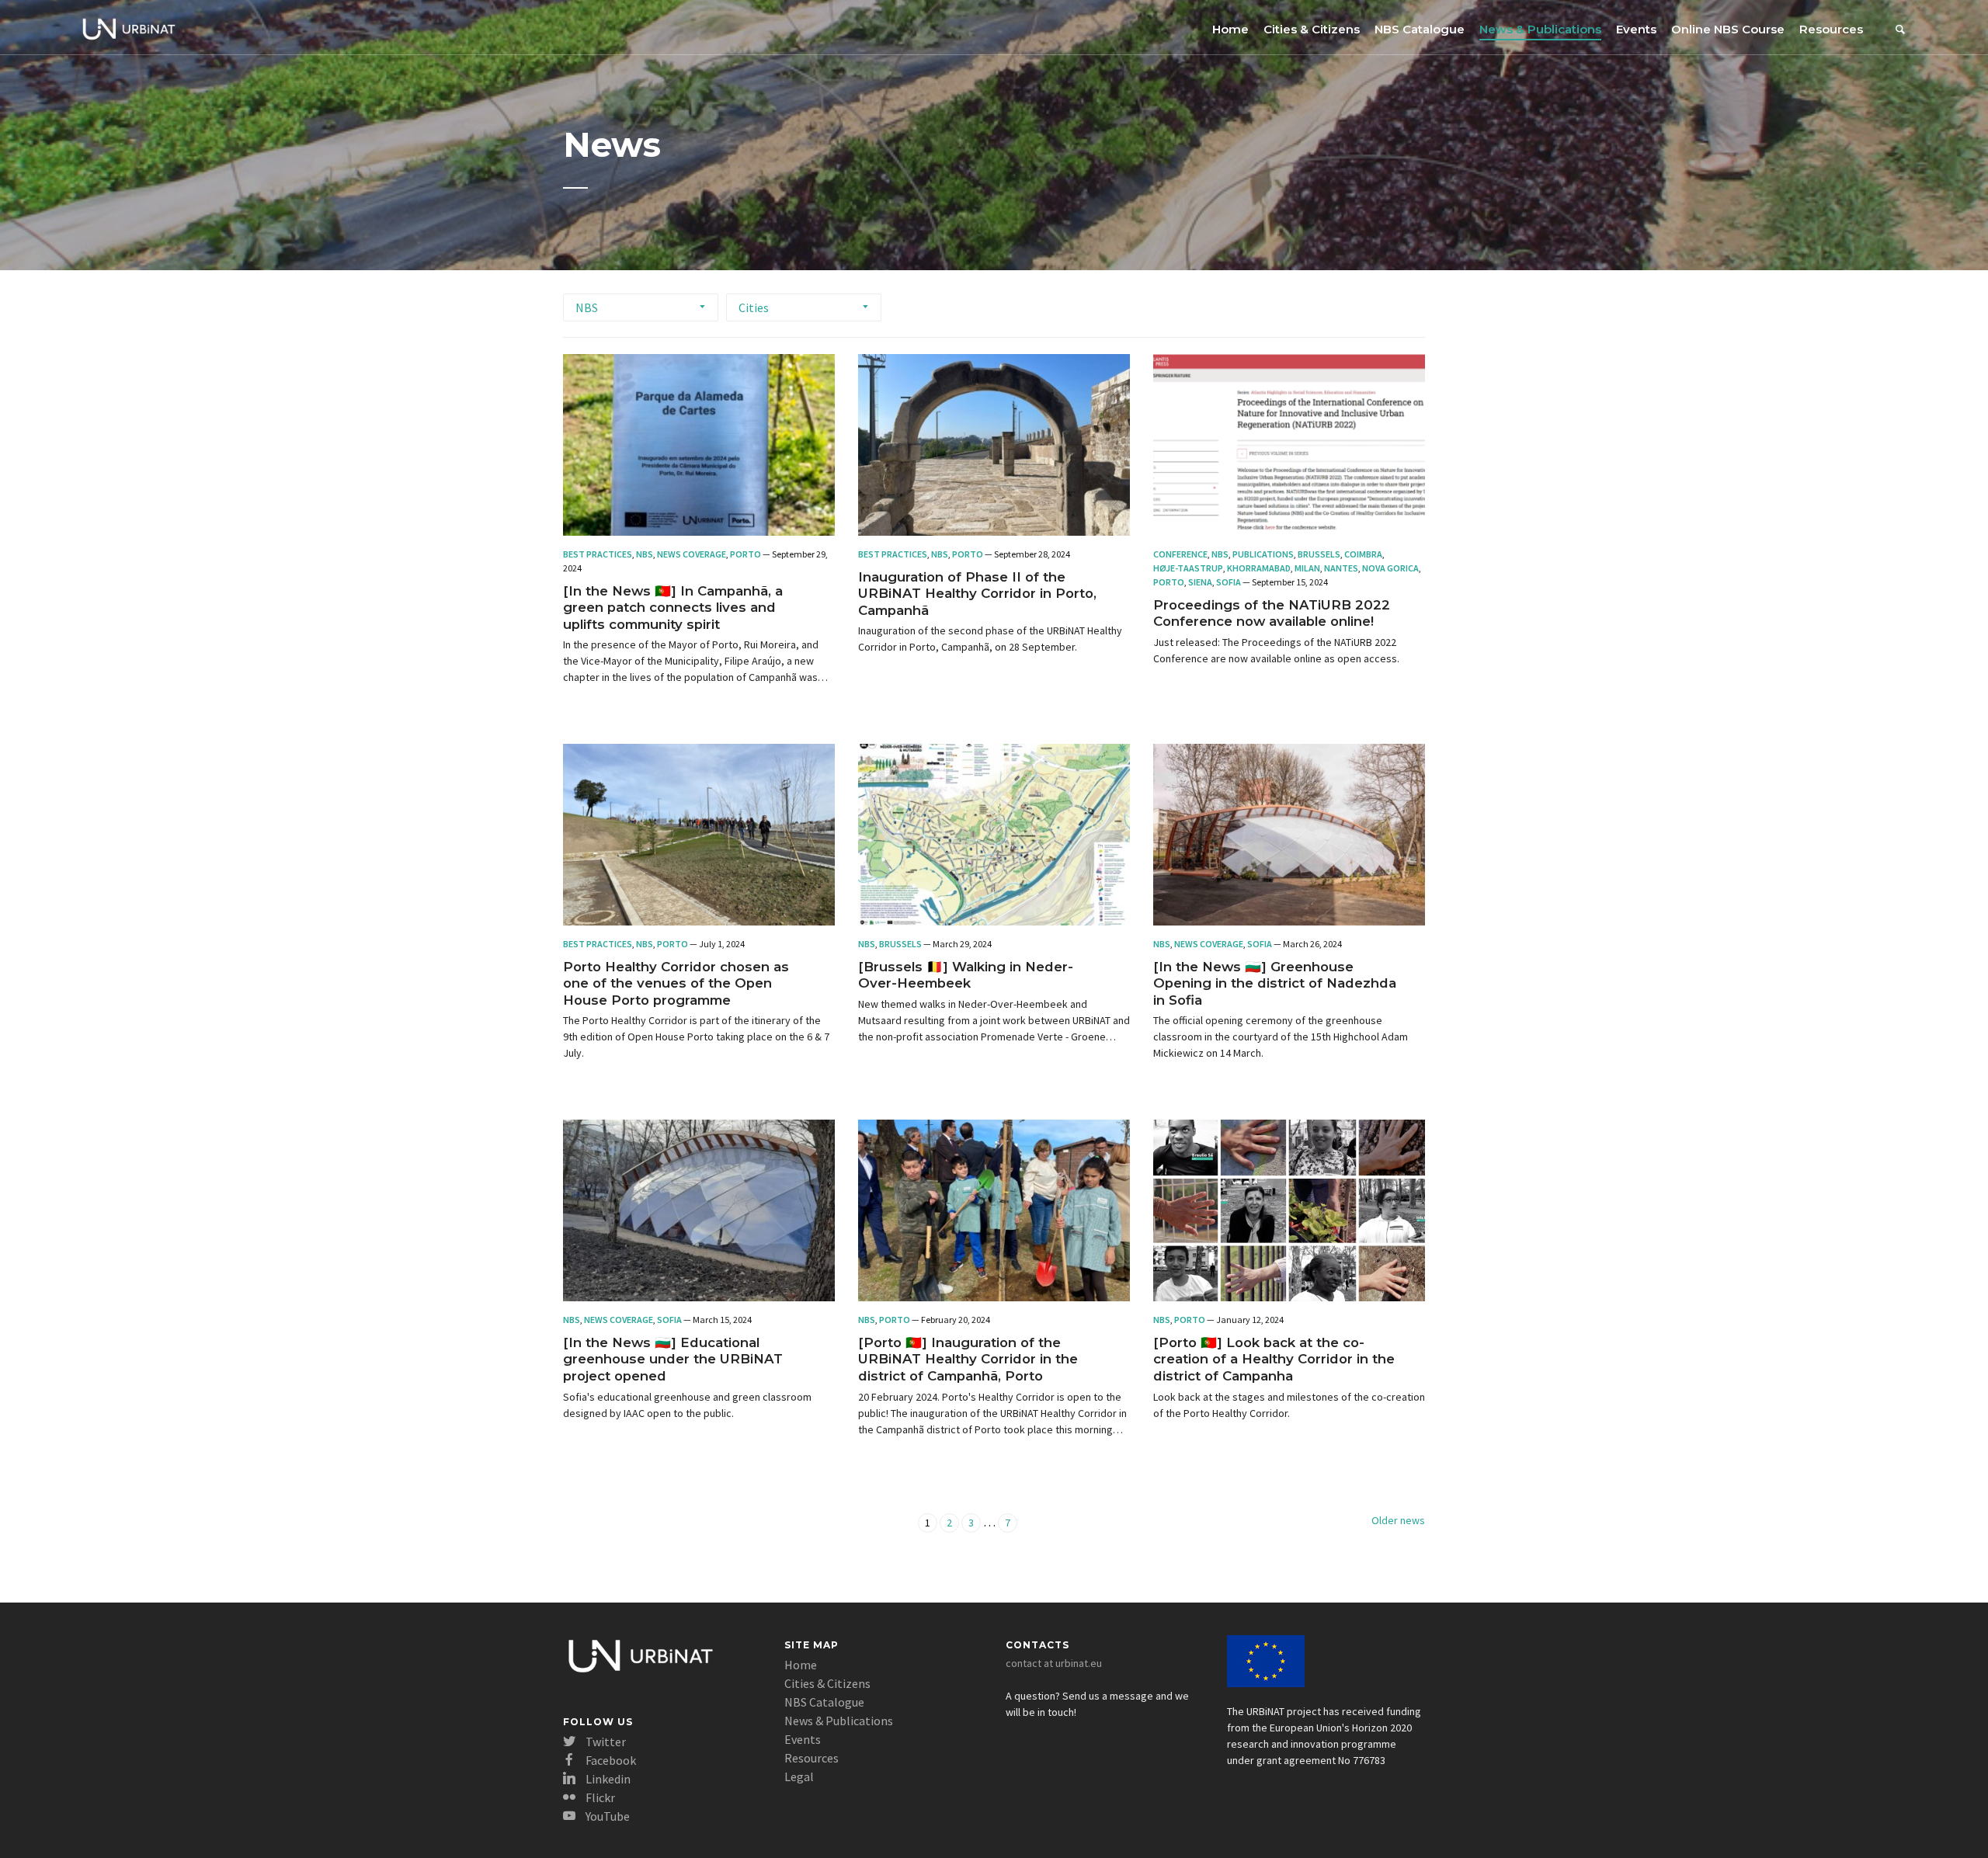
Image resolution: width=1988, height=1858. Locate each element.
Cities (754, 307)
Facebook (610, 1760)
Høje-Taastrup (1188, 568)
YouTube (606, 1816)
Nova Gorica (1390, 568)
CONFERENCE (1180, 554)
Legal (799, 1776)
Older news (1398, 1520)
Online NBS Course (1728, 29)
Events (1636, 29)
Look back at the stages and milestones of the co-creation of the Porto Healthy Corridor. (1289, 1405)
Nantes (1341, 568)
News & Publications (1540, 29)
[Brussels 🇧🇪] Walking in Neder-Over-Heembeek (966, 975)
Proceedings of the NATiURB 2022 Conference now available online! (1272, 613)
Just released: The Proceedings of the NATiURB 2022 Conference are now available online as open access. (1276, 650)
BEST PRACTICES (598, 554)
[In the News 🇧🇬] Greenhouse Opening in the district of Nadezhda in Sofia (1275, 983)
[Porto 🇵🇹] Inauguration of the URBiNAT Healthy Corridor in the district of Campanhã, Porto (968, 1359)
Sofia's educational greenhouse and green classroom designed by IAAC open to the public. (687, 1405)
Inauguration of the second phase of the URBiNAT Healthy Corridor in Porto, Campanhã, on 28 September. (990, 639)
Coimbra (1363, 554)
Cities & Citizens (1312, 29)
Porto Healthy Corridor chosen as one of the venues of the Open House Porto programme (676, 983)
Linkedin (607, 1779)
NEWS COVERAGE (692, 554)
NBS (587, 307)
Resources (1831, 29)
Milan (1307, 568)
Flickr (599, 1797)
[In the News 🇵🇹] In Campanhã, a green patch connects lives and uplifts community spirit (673, 608)
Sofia (1229, 582)
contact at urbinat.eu (1054, 1663)
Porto (745, 554)
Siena (1200, 582)
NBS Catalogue (1420, 29)
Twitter (605, 1742)
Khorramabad (1259, 568)
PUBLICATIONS (1263, 554)
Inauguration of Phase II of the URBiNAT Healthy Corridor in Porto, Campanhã (977, 594)
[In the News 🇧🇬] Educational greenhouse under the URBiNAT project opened (673, 1359)
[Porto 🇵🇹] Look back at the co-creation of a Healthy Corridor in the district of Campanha (1274, 1359)
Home (1230, 29)
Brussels (1319, 554)
